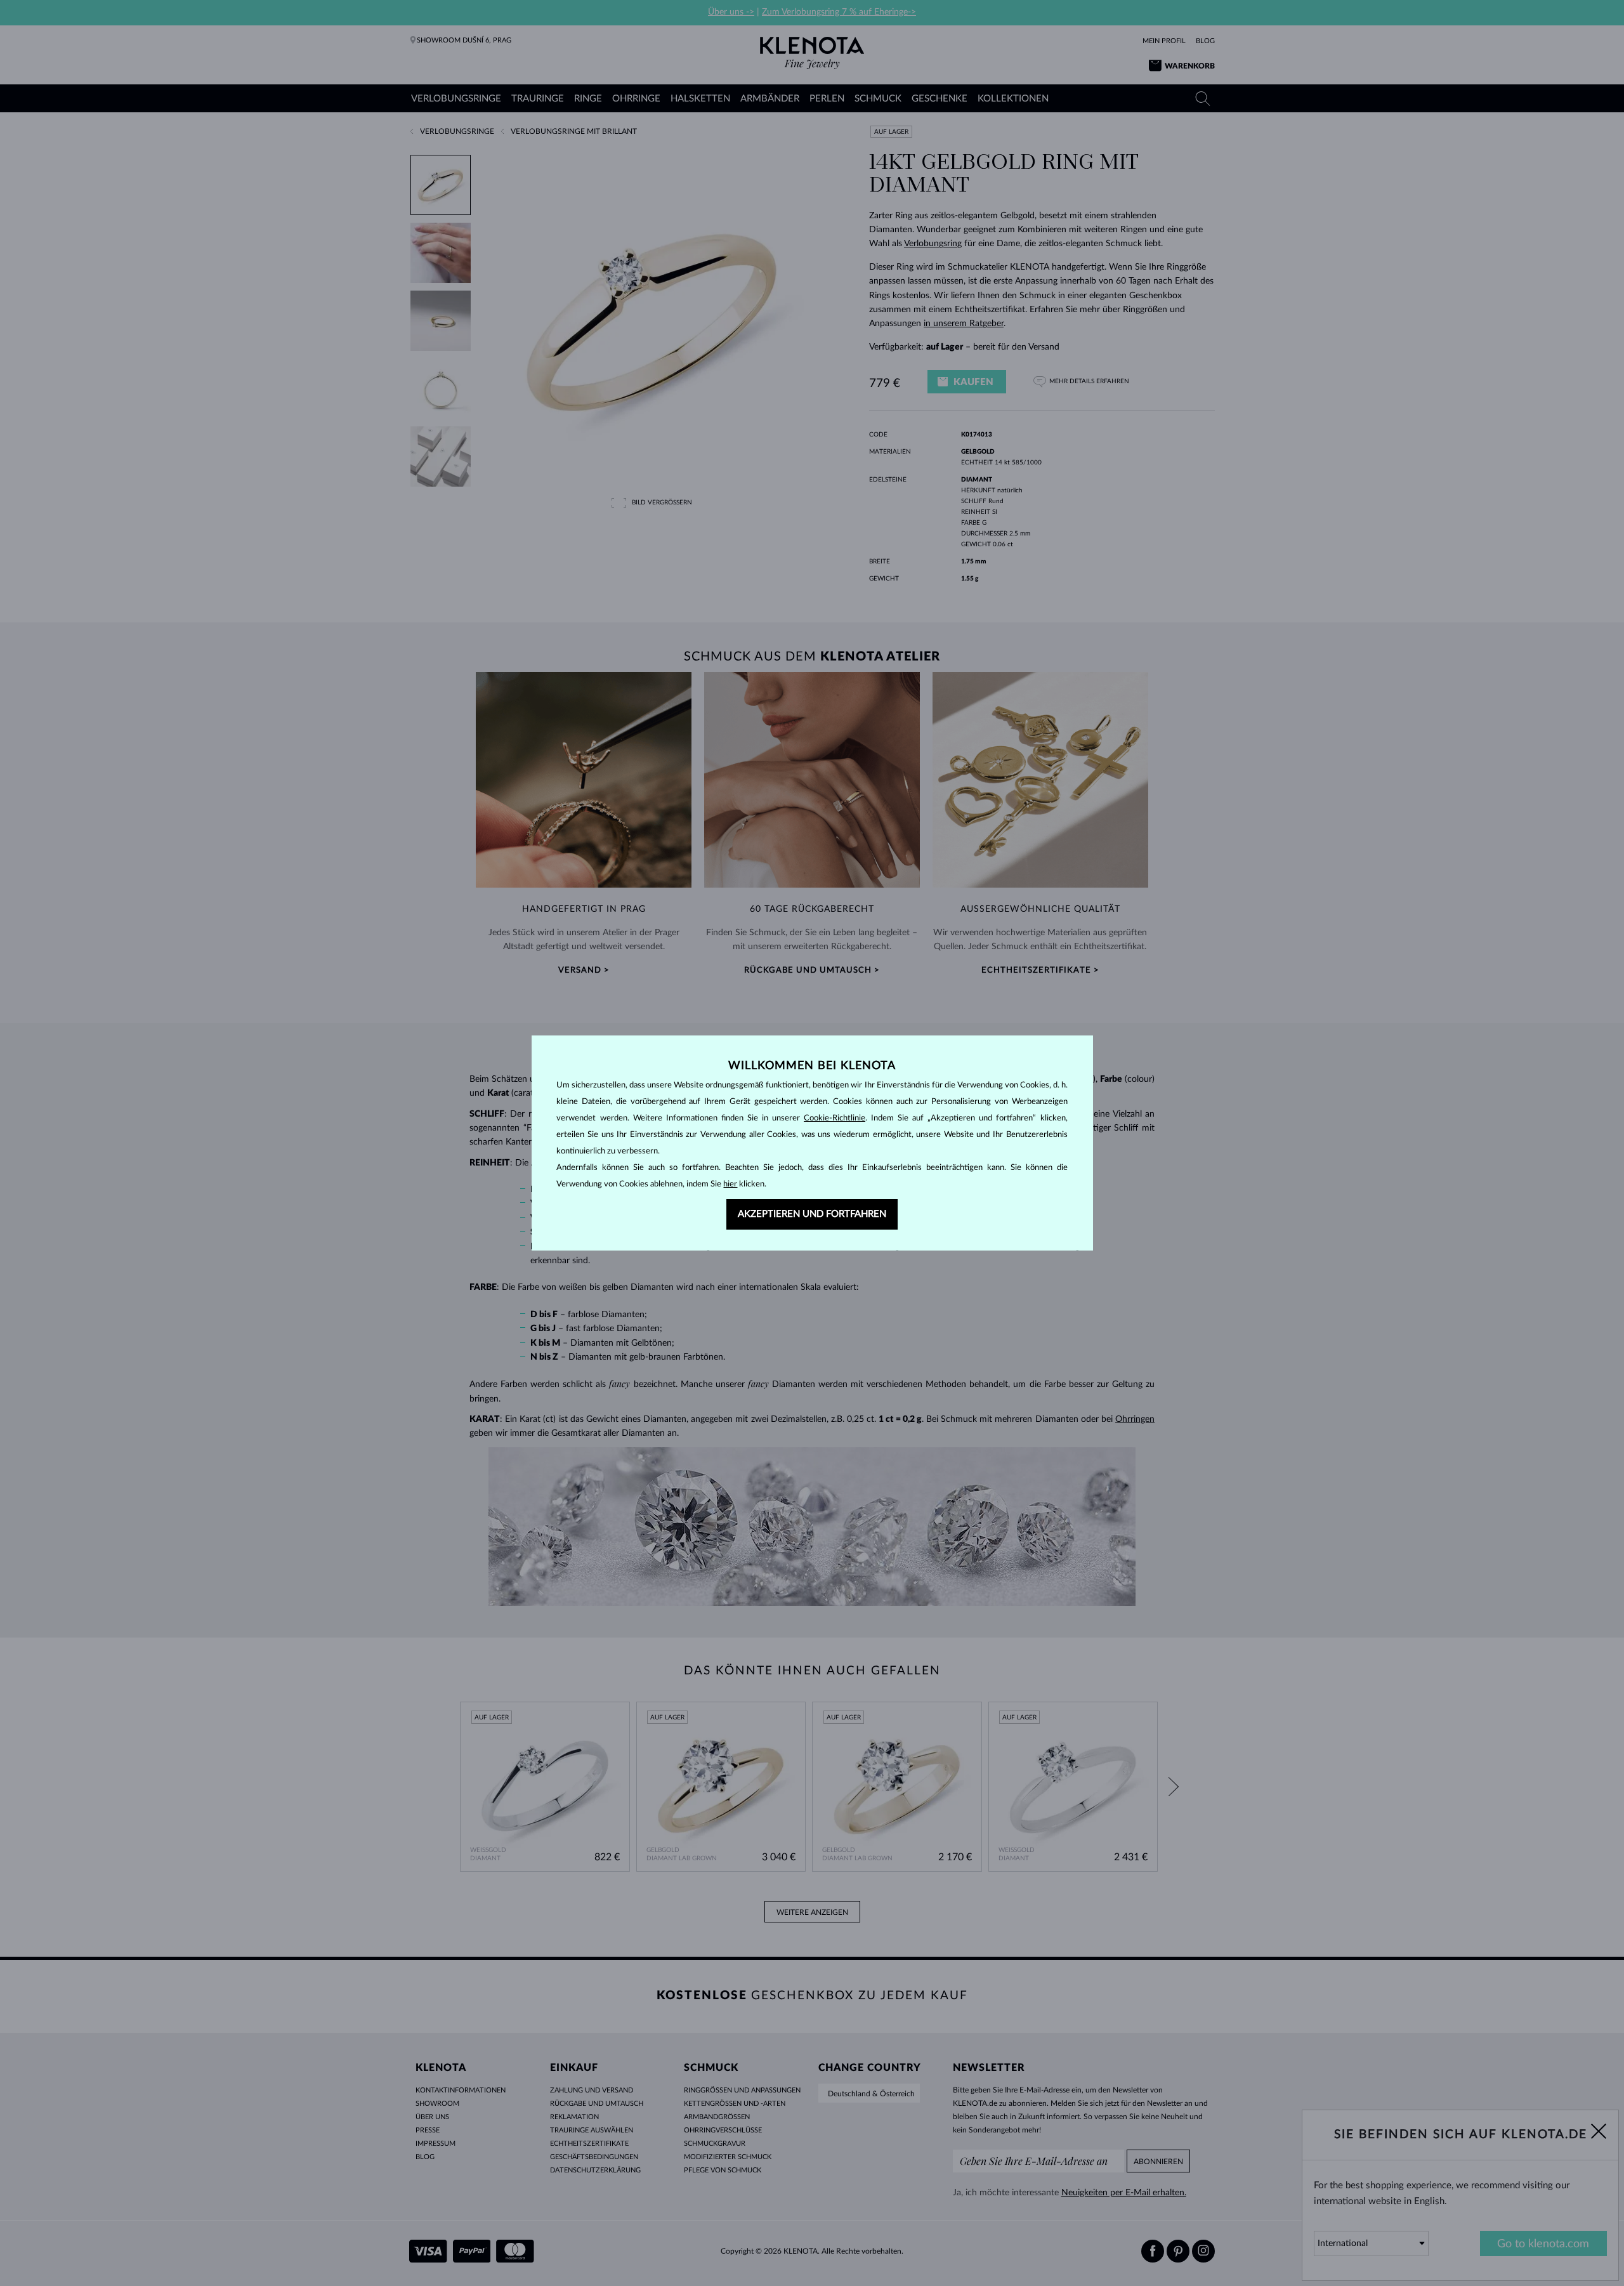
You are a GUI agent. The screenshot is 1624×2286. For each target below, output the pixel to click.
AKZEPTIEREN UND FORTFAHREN (812, 1214)
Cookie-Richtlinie (835, 1118)
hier (730, 1184)
